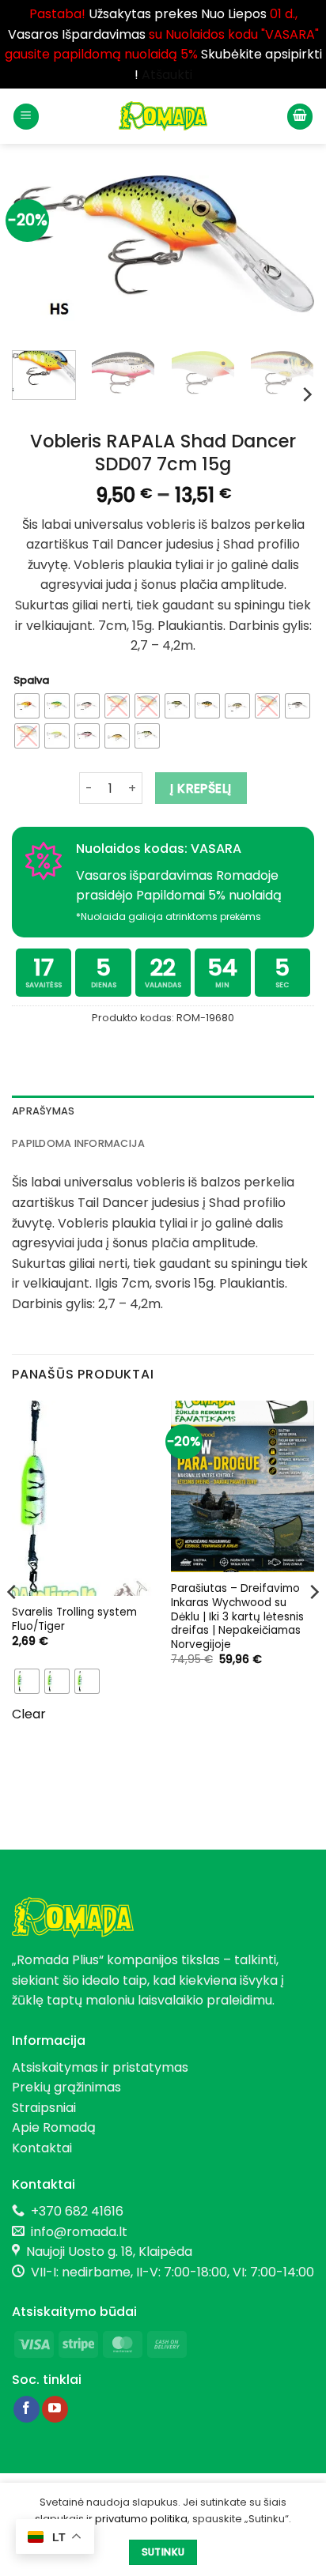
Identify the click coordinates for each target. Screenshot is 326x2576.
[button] (26, 117)
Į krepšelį (201, 788)
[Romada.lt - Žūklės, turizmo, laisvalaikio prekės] (163, 116)
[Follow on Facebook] (27, 2409)
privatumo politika (141, 2519)
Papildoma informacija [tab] (78, 1143)
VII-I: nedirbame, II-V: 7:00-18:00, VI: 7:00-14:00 (172, 2272)
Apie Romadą (54, 2127)
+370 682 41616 (77, 2211)
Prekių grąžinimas (66, 2087)
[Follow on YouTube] (55, 2409)
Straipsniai (44, 2108)
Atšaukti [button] (167, 75)
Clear (29, 1714)
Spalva (31, 681)
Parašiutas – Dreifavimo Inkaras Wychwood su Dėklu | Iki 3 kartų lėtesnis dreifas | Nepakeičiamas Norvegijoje (237, 1616)
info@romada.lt (76, 2232)
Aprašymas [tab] (43, 1111)
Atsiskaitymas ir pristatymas (100, 2067)
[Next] (288, 256)
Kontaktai (42, 2148)
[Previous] (38, 256)
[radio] (27, 706)
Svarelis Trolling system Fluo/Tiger (74, 1619)
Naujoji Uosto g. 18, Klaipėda (109, 2252)
